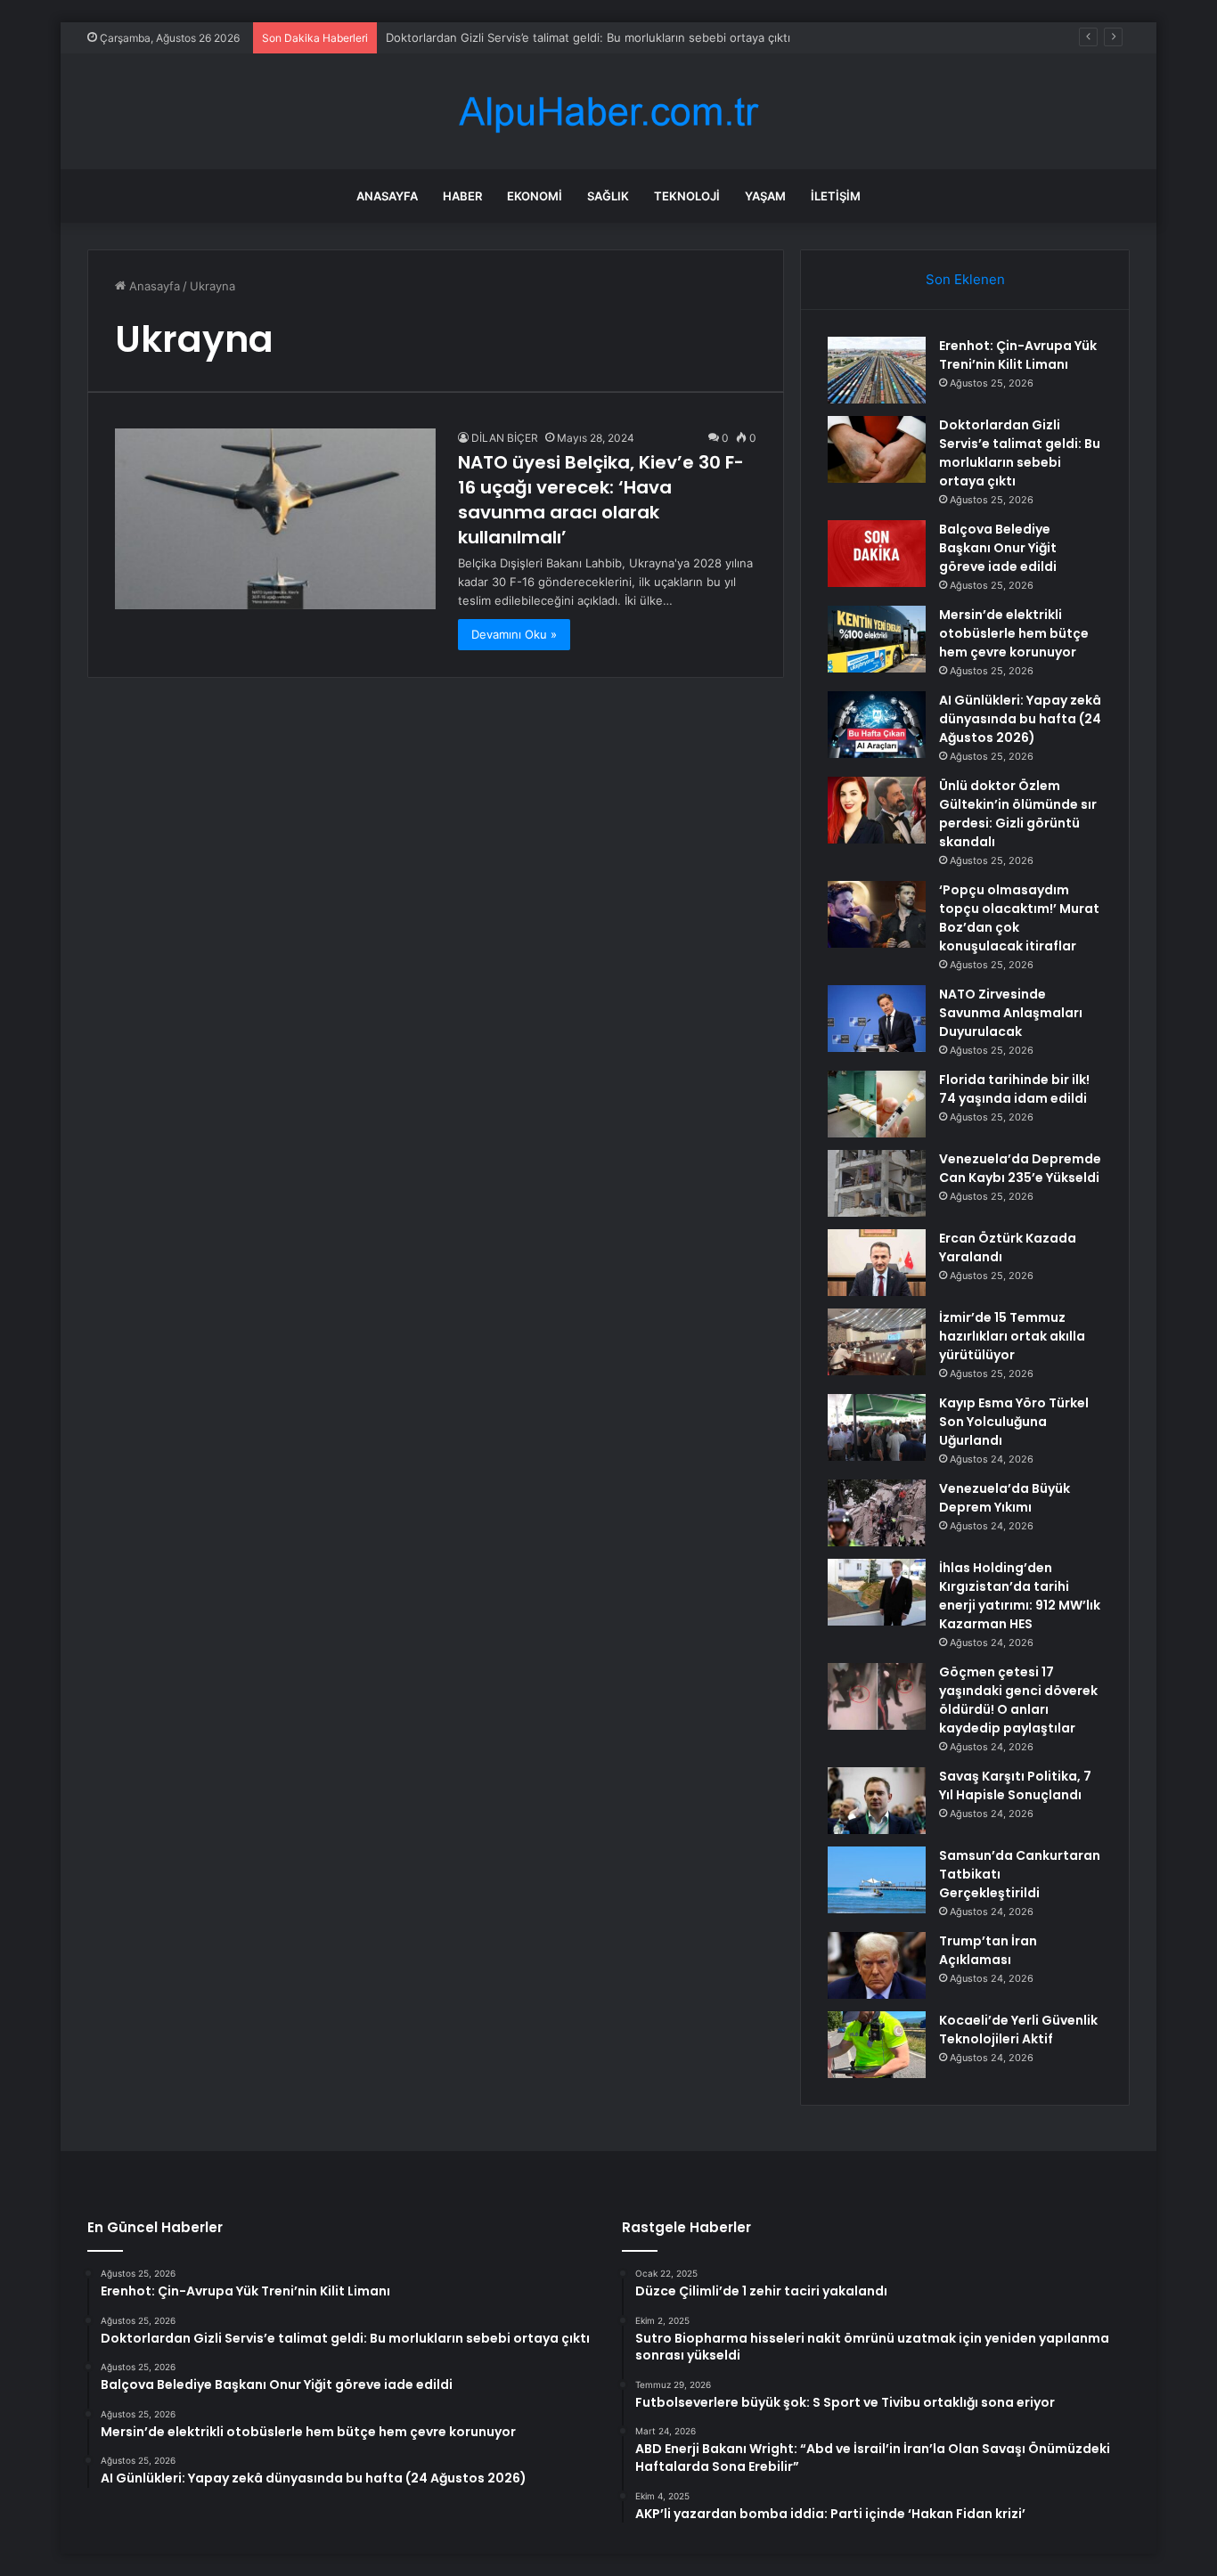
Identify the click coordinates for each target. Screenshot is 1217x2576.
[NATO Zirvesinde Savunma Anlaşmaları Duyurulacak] (877, 1019)
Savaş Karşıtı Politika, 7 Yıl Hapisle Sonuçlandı (1015, 1785)
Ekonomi (535, 196)
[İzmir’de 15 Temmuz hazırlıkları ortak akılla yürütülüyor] (877, 1342)
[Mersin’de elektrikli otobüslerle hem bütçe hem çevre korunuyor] (877, 639)
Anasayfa (387, 196)
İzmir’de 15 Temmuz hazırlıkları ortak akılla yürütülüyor (1012, 1336)
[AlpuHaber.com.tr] (608, 112)
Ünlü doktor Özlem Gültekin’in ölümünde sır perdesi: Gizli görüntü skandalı (1018, 814)
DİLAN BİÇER (505, 438)
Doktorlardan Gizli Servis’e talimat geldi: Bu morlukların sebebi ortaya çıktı (1020, 453)
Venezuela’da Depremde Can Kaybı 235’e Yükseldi (1020, 1168)
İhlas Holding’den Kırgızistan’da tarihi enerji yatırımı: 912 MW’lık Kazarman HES (1020, 1596)
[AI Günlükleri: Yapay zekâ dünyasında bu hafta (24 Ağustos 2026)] (877, 725)
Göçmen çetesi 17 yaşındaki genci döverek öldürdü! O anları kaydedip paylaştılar (1018, 1700)
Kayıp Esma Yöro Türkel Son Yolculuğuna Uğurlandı (1014, 1422)
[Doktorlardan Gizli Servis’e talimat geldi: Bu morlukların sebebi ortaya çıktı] (877, 449)
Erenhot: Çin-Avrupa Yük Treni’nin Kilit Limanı (1018, 355)
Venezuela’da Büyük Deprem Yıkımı (1005, 1498)
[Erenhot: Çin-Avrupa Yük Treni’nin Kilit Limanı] (877, 370)
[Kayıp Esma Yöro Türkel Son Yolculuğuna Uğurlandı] (877, 1427)
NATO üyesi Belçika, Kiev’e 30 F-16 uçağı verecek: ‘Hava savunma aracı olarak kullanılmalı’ (601, 500)
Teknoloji (687, 196)
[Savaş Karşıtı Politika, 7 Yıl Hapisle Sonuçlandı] (877, 1801)
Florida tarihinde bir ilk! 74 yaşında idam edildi (1014, 1089)
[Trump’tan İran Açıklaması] (877, 1965)
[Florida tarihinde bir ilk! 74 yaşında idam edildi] (877, 1104)
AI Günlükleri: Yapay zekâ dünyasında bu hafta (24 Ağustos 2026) (1020, 719)
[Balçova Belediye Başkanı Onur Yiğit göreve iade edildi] (877, 554)
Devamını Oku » (514, 634)
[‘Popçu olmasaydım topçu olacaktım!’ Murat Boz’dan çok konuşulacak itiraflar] (877, 914)
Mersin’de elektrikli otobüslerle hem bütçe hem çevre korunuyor (1014, 633)
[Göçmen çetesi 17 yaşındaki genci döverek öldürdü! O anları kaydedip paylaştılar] (877, 1696)
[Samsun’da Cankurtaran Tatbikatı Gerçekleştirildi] (877, 1880)
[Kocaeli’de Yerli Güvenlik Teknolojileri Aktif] (877, 2045)
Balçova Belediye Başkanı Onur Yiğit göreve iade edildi (998, 548)
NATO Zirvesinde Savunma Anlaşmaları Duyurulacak (1011, 1013)
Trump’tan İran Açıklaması (988, 1950)
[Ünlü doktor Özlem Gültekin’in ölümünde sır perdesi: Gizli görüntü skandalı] (877, 810)
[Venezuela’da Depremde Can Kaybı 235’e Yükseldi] (877, 1183)
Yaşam (765, 196)
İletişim (836, 196)
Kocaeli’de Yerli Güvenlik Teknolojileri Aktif (1018, 2030)
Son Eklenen (965, 279)
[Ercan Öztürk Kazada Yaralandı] (877, 1263)
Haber (462, 196)
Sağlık (608, 196)
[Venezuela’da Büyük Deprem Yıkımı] (877, 1513)
